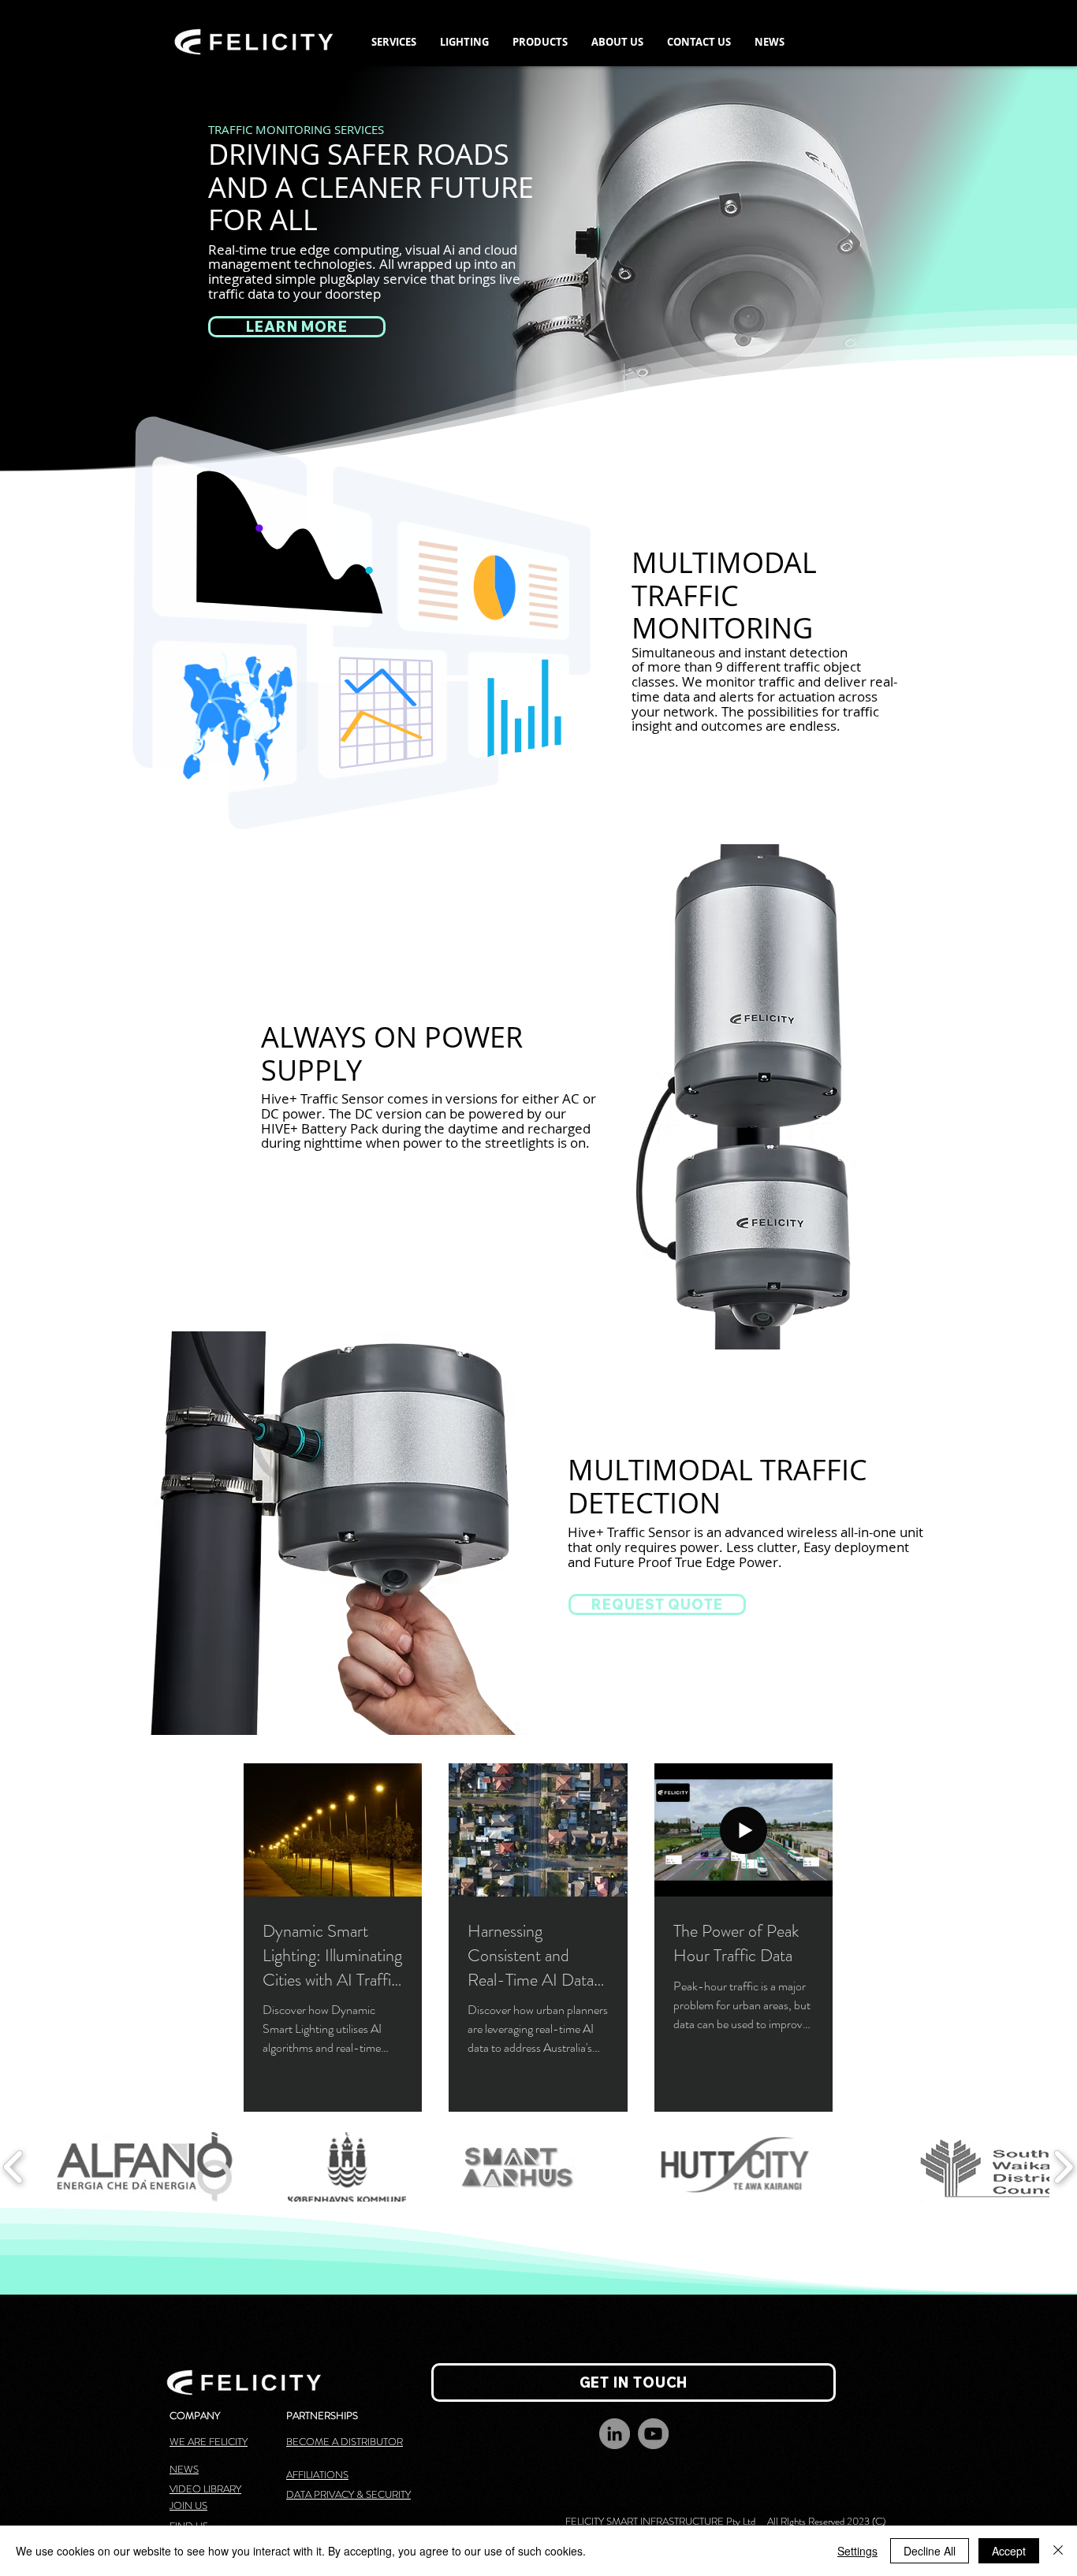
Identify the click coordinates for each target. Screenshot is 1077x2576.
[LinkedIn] (615, 2434)
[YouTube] (653, 2434)
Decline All (930, 2551)
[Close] (1058, 2551)
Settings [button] (857, 2551)
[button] (394, 42)
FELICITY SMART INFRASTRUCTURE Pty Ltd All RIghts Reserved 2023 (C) (724, 2521)
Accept (1009, 2551)
